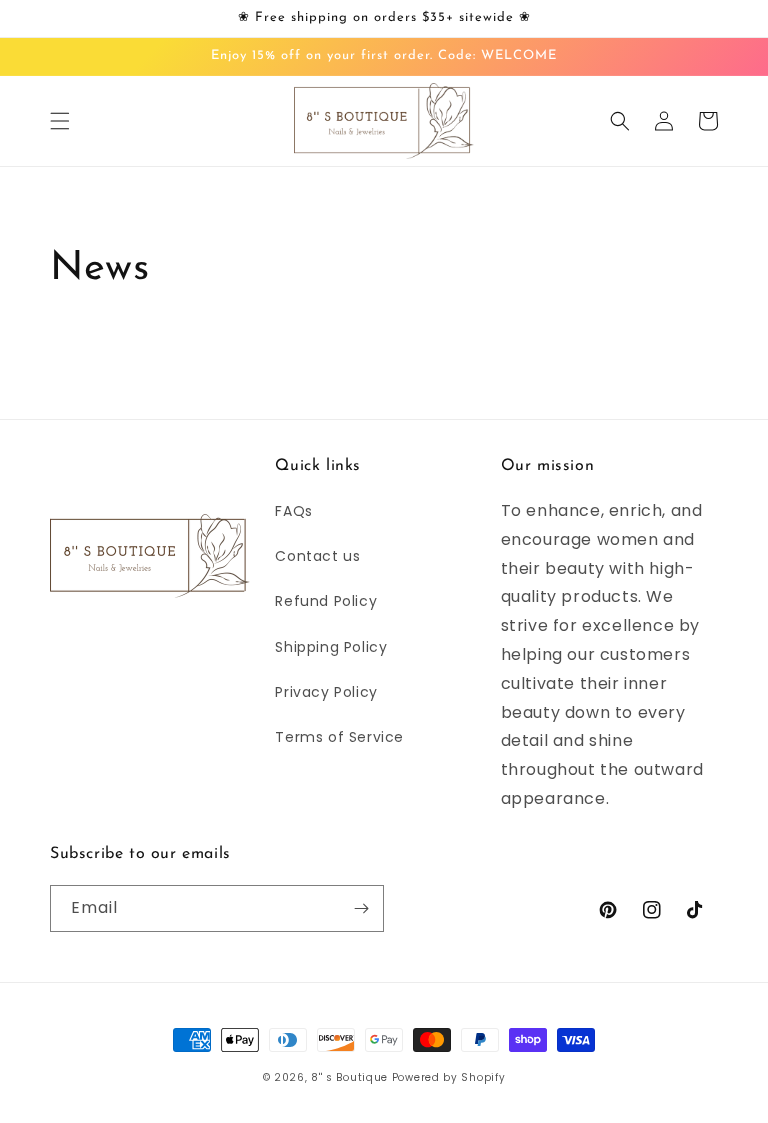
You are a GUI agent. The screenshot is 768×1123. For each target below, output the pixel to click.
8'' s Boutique (349, 1077)
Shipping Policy (331, 647)
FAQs (293, 511)
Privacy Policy (326, 692)
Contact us (317, 556)
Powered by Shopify (449, 1077)
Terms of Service (339, 737)
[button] (60, 121)
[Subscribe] (361, 908)
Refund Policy (326, 601)
